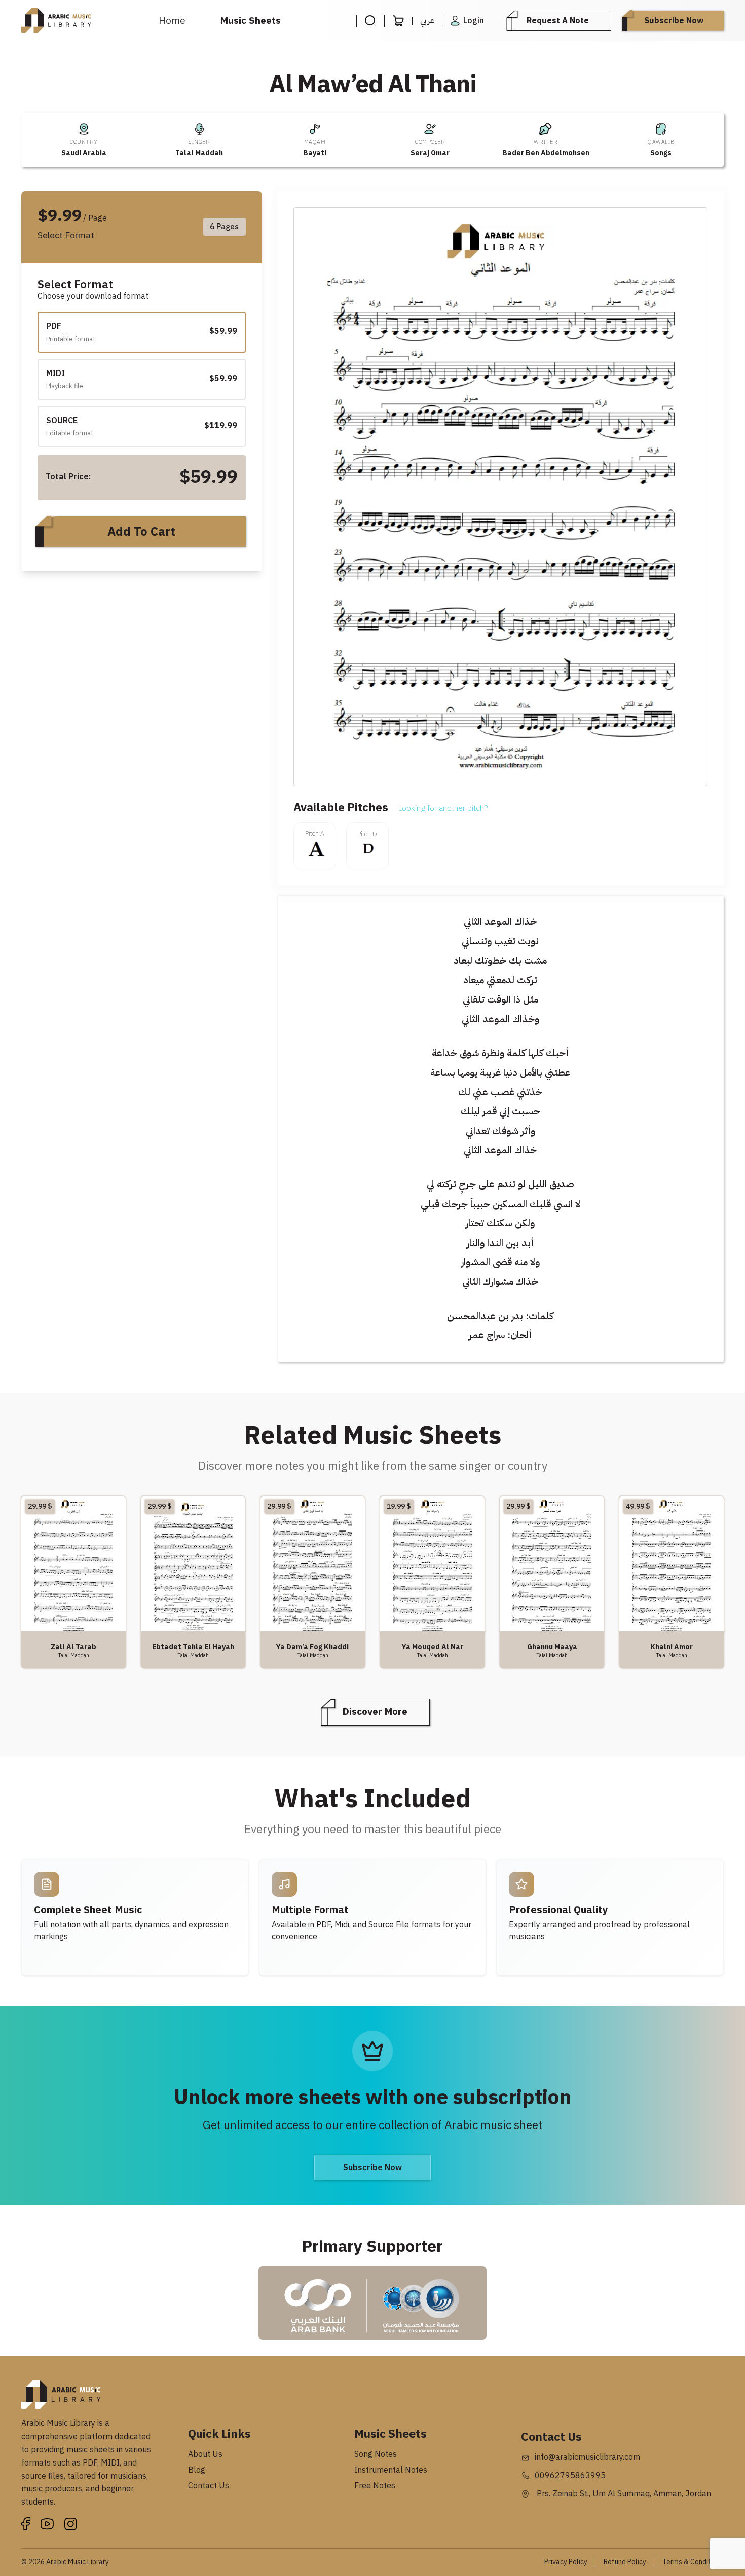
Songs (661, 153)
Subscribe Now (674, 21)
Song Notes (376, 2454)
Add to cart (141, 532)
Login (474, 21)
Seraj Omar (430, 153)
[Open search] (370, 21)
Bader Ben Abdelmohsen (546, 153)
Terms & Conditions (693, 2562)
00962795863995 (570, 2476)
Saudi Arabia (84, 153)
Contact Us (209, 2486)
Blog (197, 2470)
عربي (427, 21)
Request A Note (558, 21)
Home (172, 21)
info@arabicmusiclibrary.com (587, 2457)
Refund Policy (625, 2562)
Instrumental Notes (391, 2470)
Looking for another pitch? (443, 808)
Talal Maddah (199, 153)
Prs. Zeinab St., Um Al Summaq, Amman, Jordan (623, 2494)
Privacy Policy (566, 2562)
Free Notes (375, 2486)
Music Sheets (251, 21)
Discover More (375, 1712)
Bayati (315, 153)
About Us (205, 2454)
